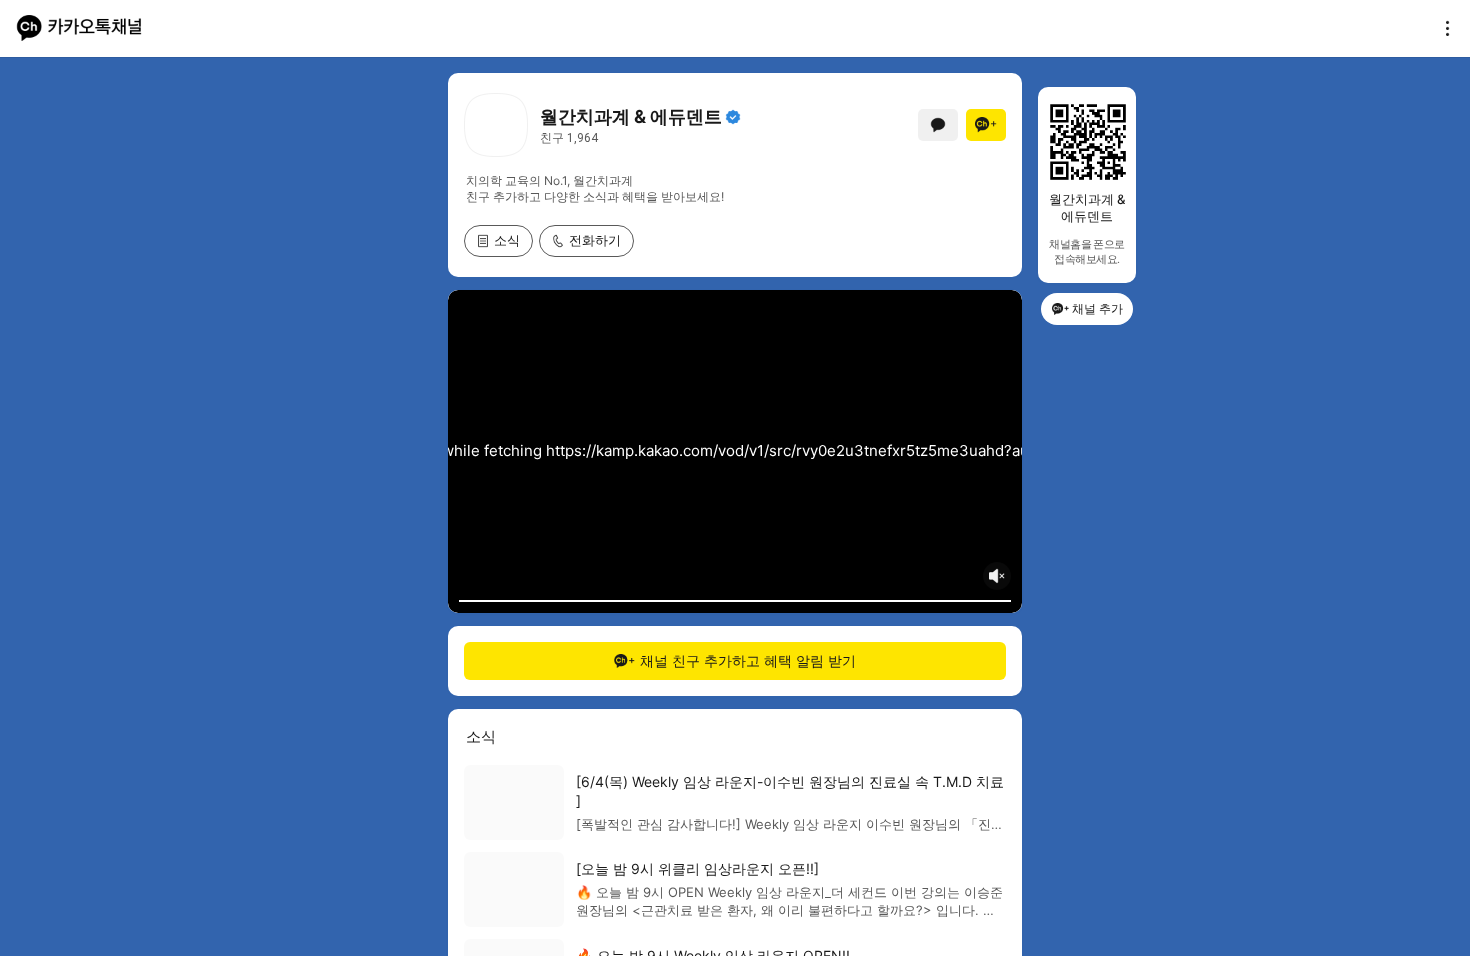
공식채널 (733, 117)
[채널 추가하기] (986, 125)
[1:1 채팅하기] (938, 125)
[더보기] (1442, 28)
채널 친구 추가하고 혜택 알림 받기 (748, 660)
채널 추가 (1097, 308)
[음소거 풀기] (997, 576)
